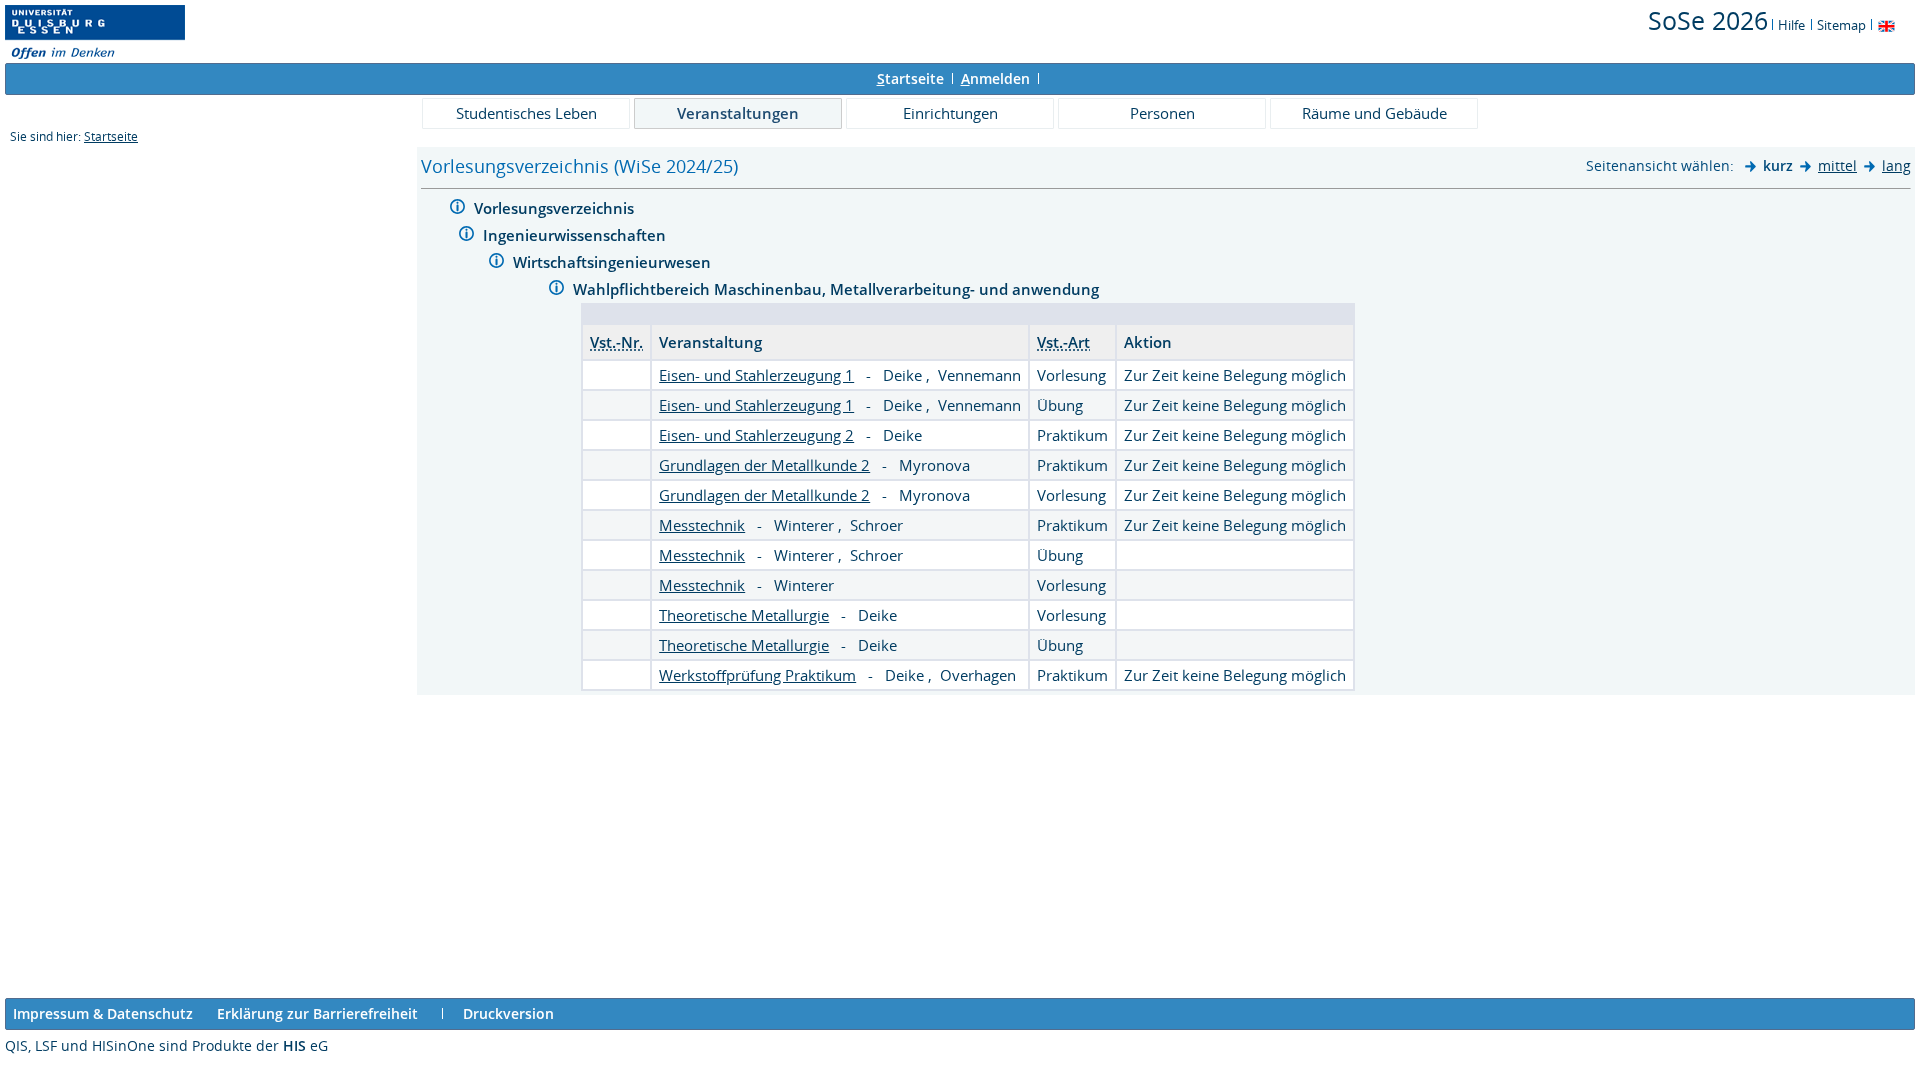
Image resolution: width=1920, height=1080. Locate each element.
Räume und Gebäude (1374, 113)
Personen (1162, 113)
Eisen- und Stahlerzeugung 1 (756, 375)
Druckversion (508, 1013)
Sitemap (1841, 25)
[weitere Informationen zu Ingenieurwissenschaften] (466, 236)
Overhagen (978, 675)
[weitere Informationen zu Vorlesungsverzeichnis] (457, 209)
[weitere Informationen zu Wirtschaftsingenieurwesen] (496, 263)
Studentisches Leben (526, 113)
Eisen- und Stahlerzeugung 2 (756, 435)
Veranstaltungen (738, 113)
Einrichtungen (950, 113)
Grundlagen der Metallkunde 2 (764, 465)
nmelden (995, 78)
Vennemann (979, 375)
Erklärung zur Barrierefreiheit (317, 1013)
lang (1896, 165)
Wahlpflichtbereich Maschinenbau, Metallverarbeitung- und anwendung (838, 289)
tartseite (910, 78)
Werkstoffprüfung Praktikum (757, 675)
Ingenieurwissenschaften (576, 235)
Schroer (876, 525)
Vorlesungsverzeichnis (556, 208)
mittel (1837, 165)
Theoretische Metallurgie (744, 615)
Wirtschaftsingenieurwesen (614, 262)
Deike (904, 375)
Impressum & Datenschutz (103, 1013)
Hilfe (1791, 25)
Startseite (111, 136)
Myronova (934, 465)
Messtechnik (702, 525)
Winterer (806, 525)
